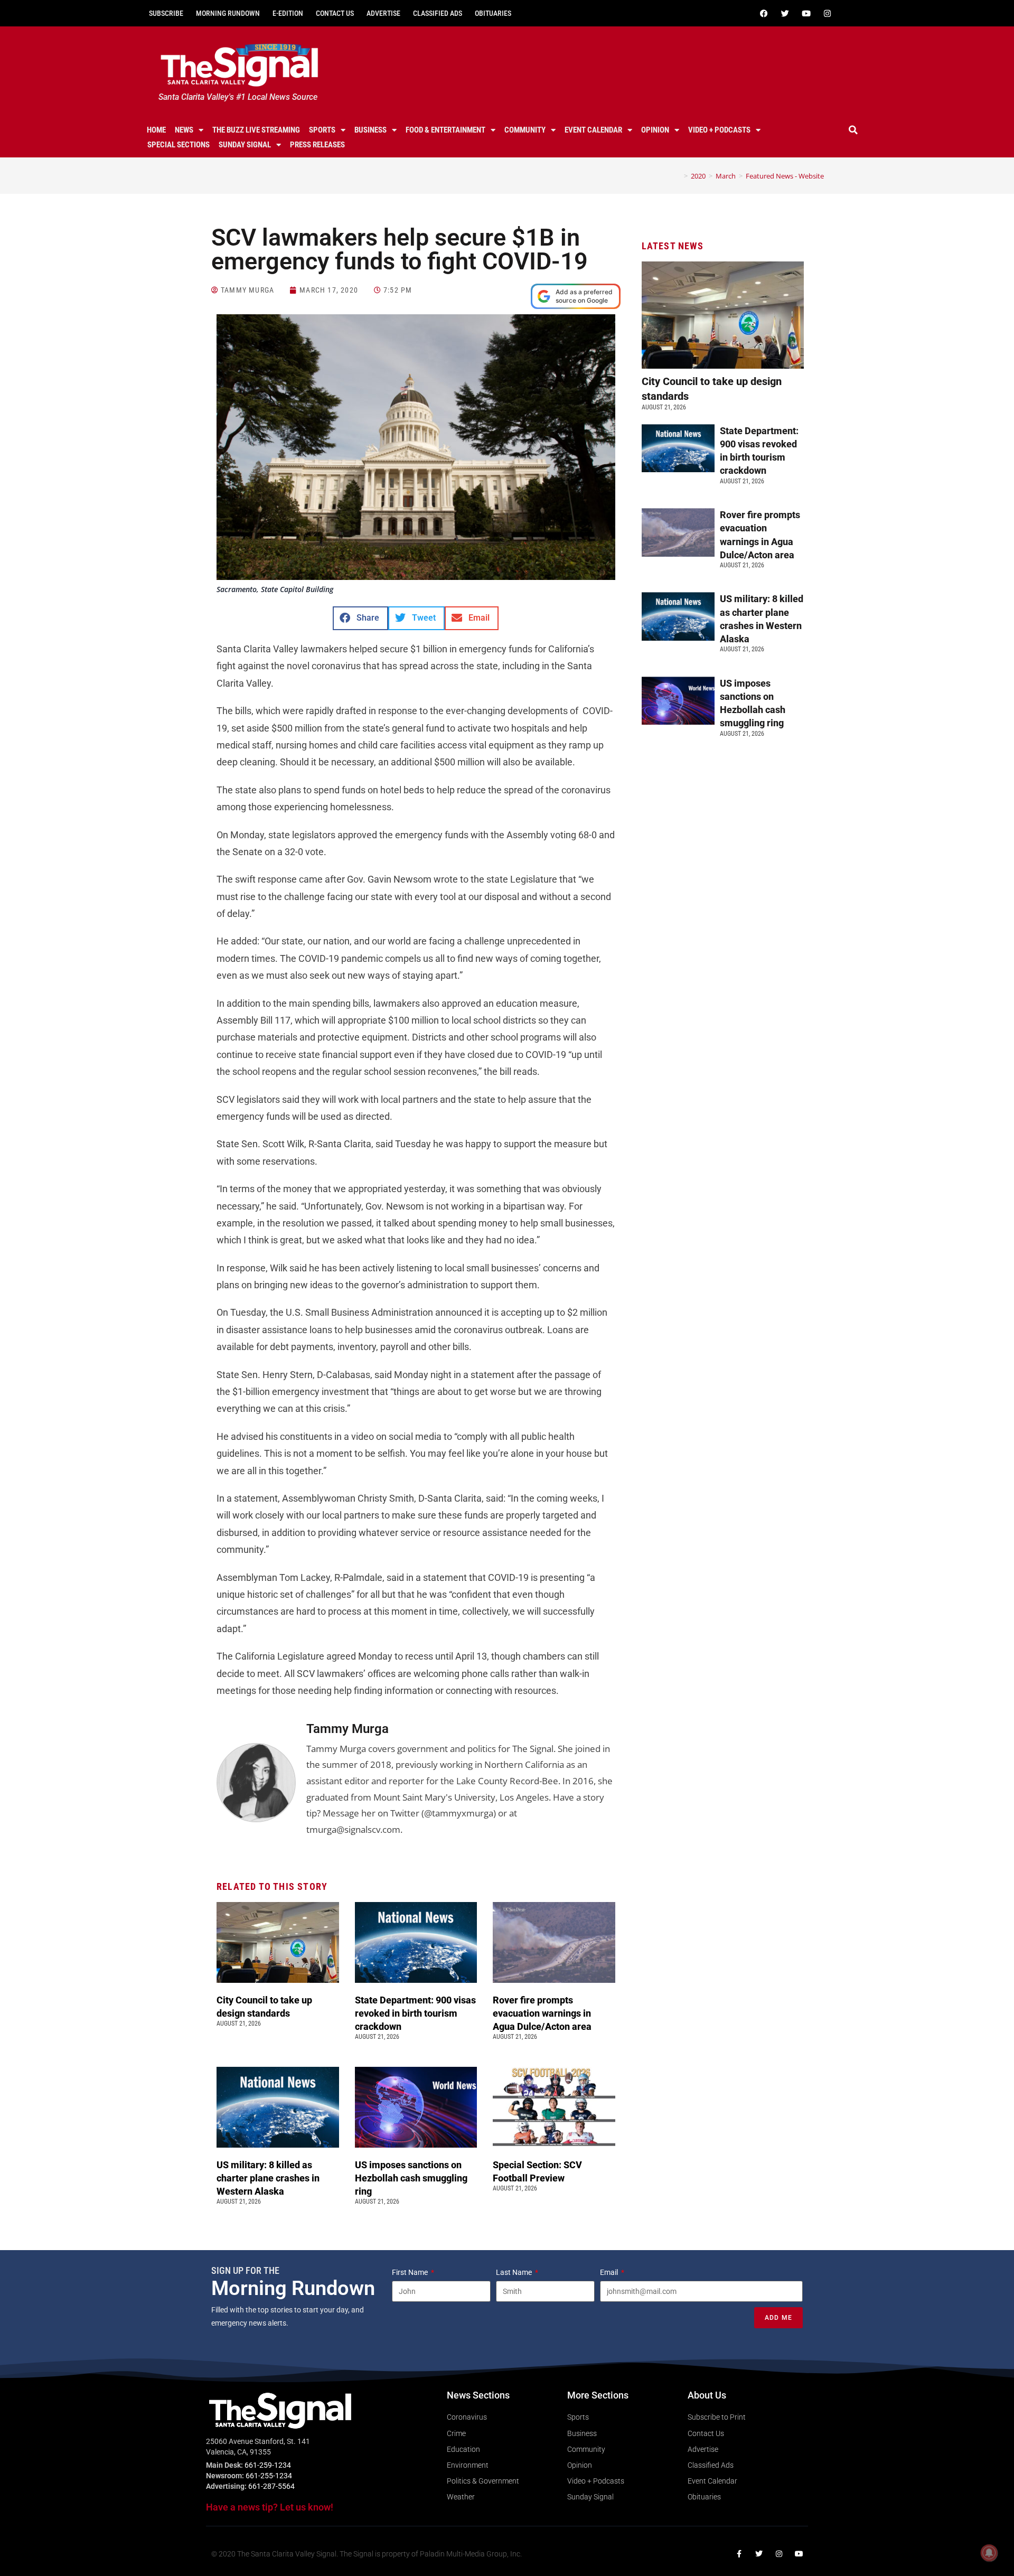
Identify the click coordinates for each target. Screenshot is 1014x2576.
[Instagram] (827, 13)
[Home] (678, 176)
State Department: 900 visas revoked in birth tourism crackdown (415, 2013)
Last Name (515, 2272)
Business (370, 130)
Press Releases (317, 145)
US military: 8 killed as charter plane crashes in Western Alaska (268, 2178)
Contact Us (335, 13)
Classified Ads (438, 13)
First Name (411, 2272)
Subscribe (166, 13)
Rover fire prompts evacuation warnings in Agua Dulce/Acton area (543, 2013)
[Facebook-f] (739, 2554)
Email (610, 2272)
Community (525, 130)
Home (156, 130)
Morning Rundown (228, 13)
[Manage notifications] (989, 2553)
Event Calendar (593, 130)
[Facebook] (764, 13)
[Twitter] (785, 13)
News (184, 130)
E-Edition (288, 13)
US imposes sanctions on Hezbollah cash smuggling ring (411, 2178)
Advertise (383, 13)
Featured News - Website (785, 176)
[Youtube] (806, 13)
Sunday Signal (245, 145)
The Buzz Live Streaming (256, 130)
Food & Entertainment (445, 130)
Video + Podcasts (719, 130)
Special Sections (179, 145)
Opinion (655, 130)
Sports (322, 130)
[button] (853, 130)
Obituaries (493, 13)
